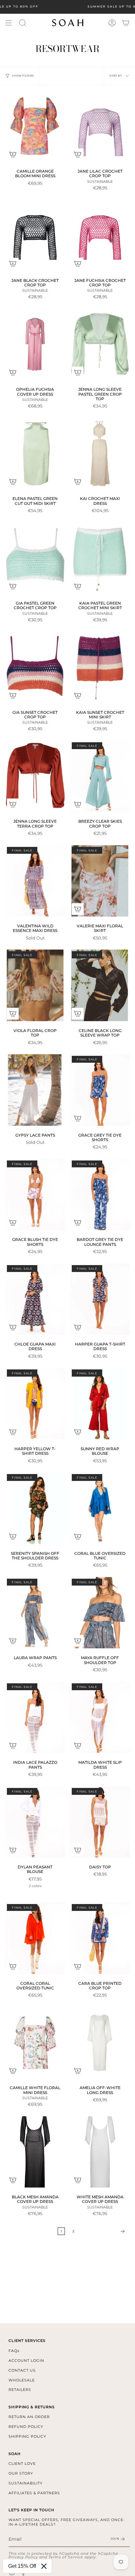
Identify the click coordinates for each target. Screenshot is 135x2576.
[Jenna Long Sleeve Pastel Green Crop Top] (100, 344)
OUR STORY (21, 2473)
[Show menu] (9, 23)
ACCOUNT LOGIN (26, 2361)
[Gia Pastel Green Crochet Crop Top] (35, 558)
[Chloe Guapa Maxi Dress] (35, 1299)
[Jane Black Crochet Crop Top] (35, 235)
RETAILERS (20, 2390)
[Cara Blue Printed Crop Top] (100, 1938)
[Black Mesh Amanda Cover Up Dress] (35, 2152)
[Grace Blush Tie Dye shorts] (35, 1194)
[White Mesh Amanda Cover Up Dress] (100, 2152)
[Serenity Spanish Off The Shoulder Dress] (35, 1508)
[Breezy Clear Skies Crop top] (100, 776)
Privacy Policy (23, 2557)
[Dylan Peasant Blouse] (35, 1822)
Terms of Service (66, 2557)
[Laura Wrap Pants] (35, 1613)
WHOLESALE (22, 2380)
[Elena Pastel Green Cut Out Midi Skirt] (35, 454)
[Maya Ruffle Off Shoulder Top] (100, 1613)
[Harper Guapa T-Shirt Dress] (100, 1299)
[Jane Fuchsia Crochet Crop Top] (100, 235)
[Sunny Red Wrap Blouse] (100, 1403)
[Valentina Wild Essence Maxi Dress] (35, 881)
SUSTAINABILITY (26, 2483)
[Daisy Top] (100, 1822)
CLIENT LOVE (22, 2464)
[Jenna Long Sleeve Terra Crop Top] (35, 776)
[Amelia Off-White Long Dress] (100, 2043)
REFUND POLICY (26, 2427)
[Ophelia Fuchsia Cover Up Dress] (35, 344)
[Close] (44, 2566)
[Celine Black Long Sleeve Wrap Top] (100, 985)
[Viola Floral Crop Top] (35, 985)
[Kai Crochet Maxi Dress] (100, 454)
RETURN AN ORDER (29, 2417)
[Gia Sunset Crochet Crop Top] (35, 667)
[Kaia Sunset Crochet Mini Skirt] (100, 667)
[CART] (126, 23)
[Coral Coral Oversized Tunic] (35, 1938)
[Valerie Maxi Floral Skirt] (100, 881)
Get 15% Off (22, 2566)
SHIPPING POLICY (27, 2436)
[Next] (104, 2231)
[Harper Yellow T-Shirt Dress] (35, 1403)
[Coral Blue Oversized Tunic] (100, 1508)
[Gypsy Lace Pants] (35, 1090)
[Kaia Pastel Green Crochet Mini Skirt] (100, 558)
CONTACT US (22, 2370)
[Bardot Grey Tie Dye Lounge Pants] (100, 1194)
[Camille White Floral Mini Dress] (35, 2043)
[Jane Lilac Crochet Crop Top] (100, 126)
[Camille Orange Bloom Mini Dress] (35, 126)
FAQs (14, 2351)
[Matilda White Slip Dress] (100, 1717)
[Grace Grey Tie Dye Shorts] (100, 1090)
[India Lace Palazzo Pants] (35, 1717)
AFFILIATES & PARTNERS (34, 2493)
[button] (23, 23)
